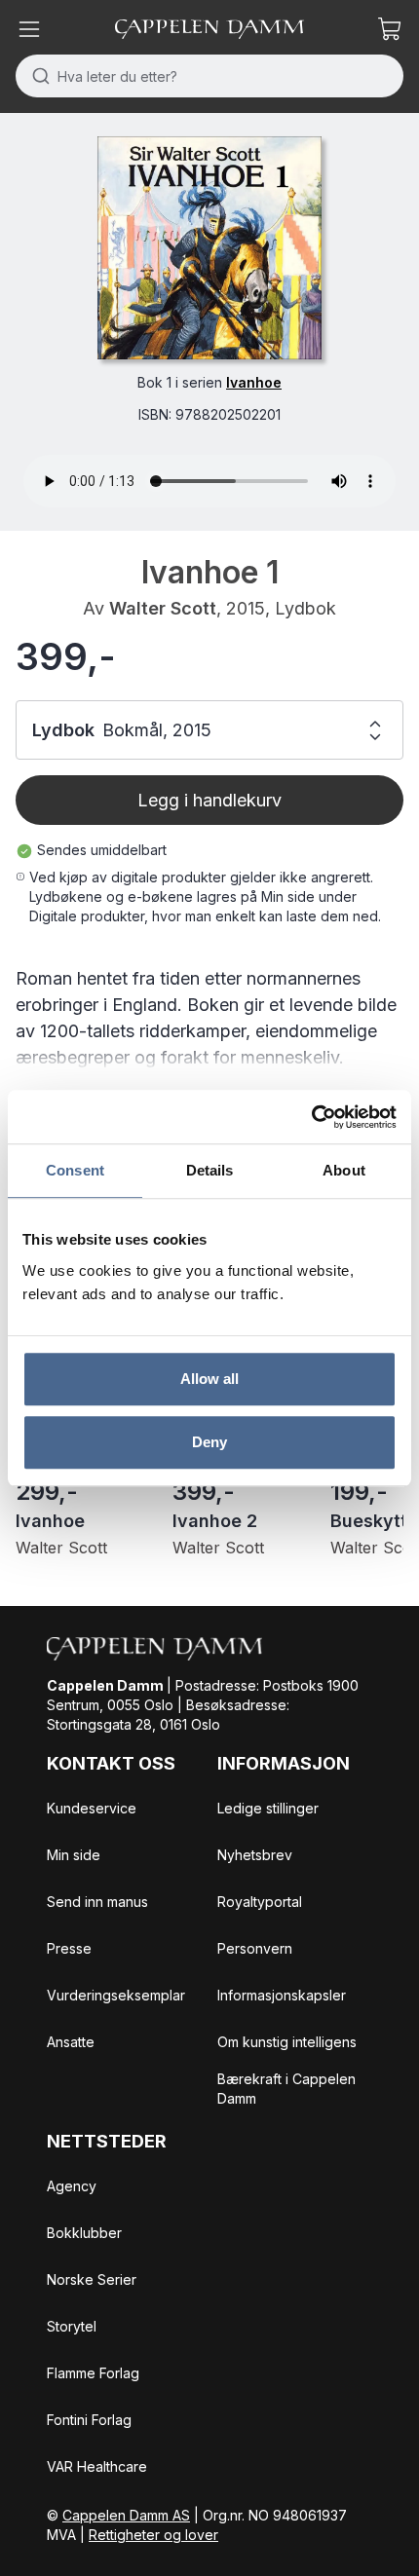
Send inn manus (97, 1902)
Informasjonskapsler (282, 1995)
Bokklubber (84, 2233)
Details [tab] (210, 1170)
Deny (209, 1442)
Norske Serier (92, 2279)
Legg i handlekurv (209, 800)
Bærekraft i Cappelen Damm (286, 2089)
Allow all (210, 1379)
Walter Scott (163, 608)
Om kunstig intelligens (287, 2042)
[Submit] (37, 76)
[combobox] (209, 76)
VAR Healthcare (97, 2466)
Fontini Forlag (89, 2420)
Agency (72, 2186)
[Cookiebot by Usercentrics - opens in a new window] (311, 1117)
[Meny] (29, 29)
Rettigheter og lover (153, 2535)
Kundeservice (92, 1808)
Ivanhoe (254, 382)
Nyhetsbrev (255, 1855)
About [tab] (344, 1170)
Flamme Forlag (93, 2373)
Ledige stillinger (268, 1808)
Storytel (72, 2326)
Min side (74, 1855)
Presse (69, 1948)
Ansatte (71, 2042)
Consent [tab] (75, 1170)
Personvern (255, 1948)
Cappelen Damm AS (126, 2515)
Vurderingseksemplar (116, 1995)
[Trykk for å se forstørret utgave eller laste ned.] (209, 248)
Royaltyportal (260, 1902)
